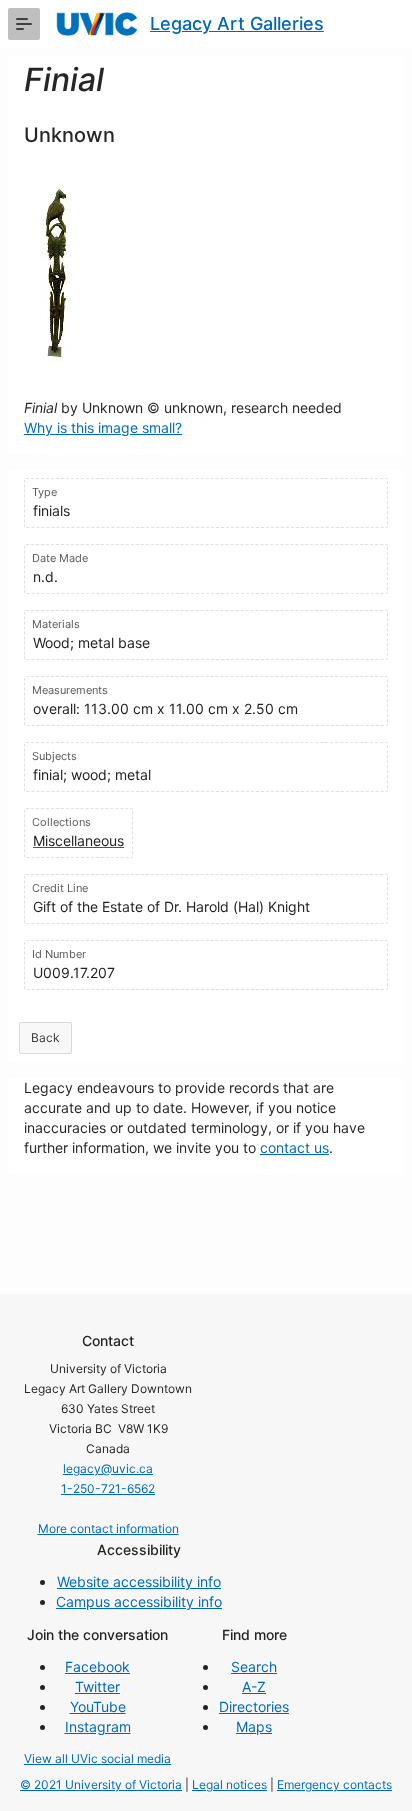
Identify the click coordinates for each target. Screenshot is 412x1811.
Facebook (97, 1666)
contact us (294, 1147)
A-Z (254, 1686)
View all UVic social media (97, 1758)
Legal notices (229, 1784)
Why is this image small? (103, 427)
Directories (254, 1706)
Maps (254, 1726)
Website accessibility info (139, 1581)
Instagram (98, 1726)
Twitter (97, 1686)
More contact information (108, 1528)
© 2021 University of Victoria (101, 1784)
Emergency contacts (334, 1784)
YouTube (98, 1706)
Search (254, 1666)
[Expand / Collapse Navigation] (24, 24)
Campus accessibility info (139, 1601)
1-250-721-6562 (108, 1488)
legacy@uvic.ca (108, 1468)
